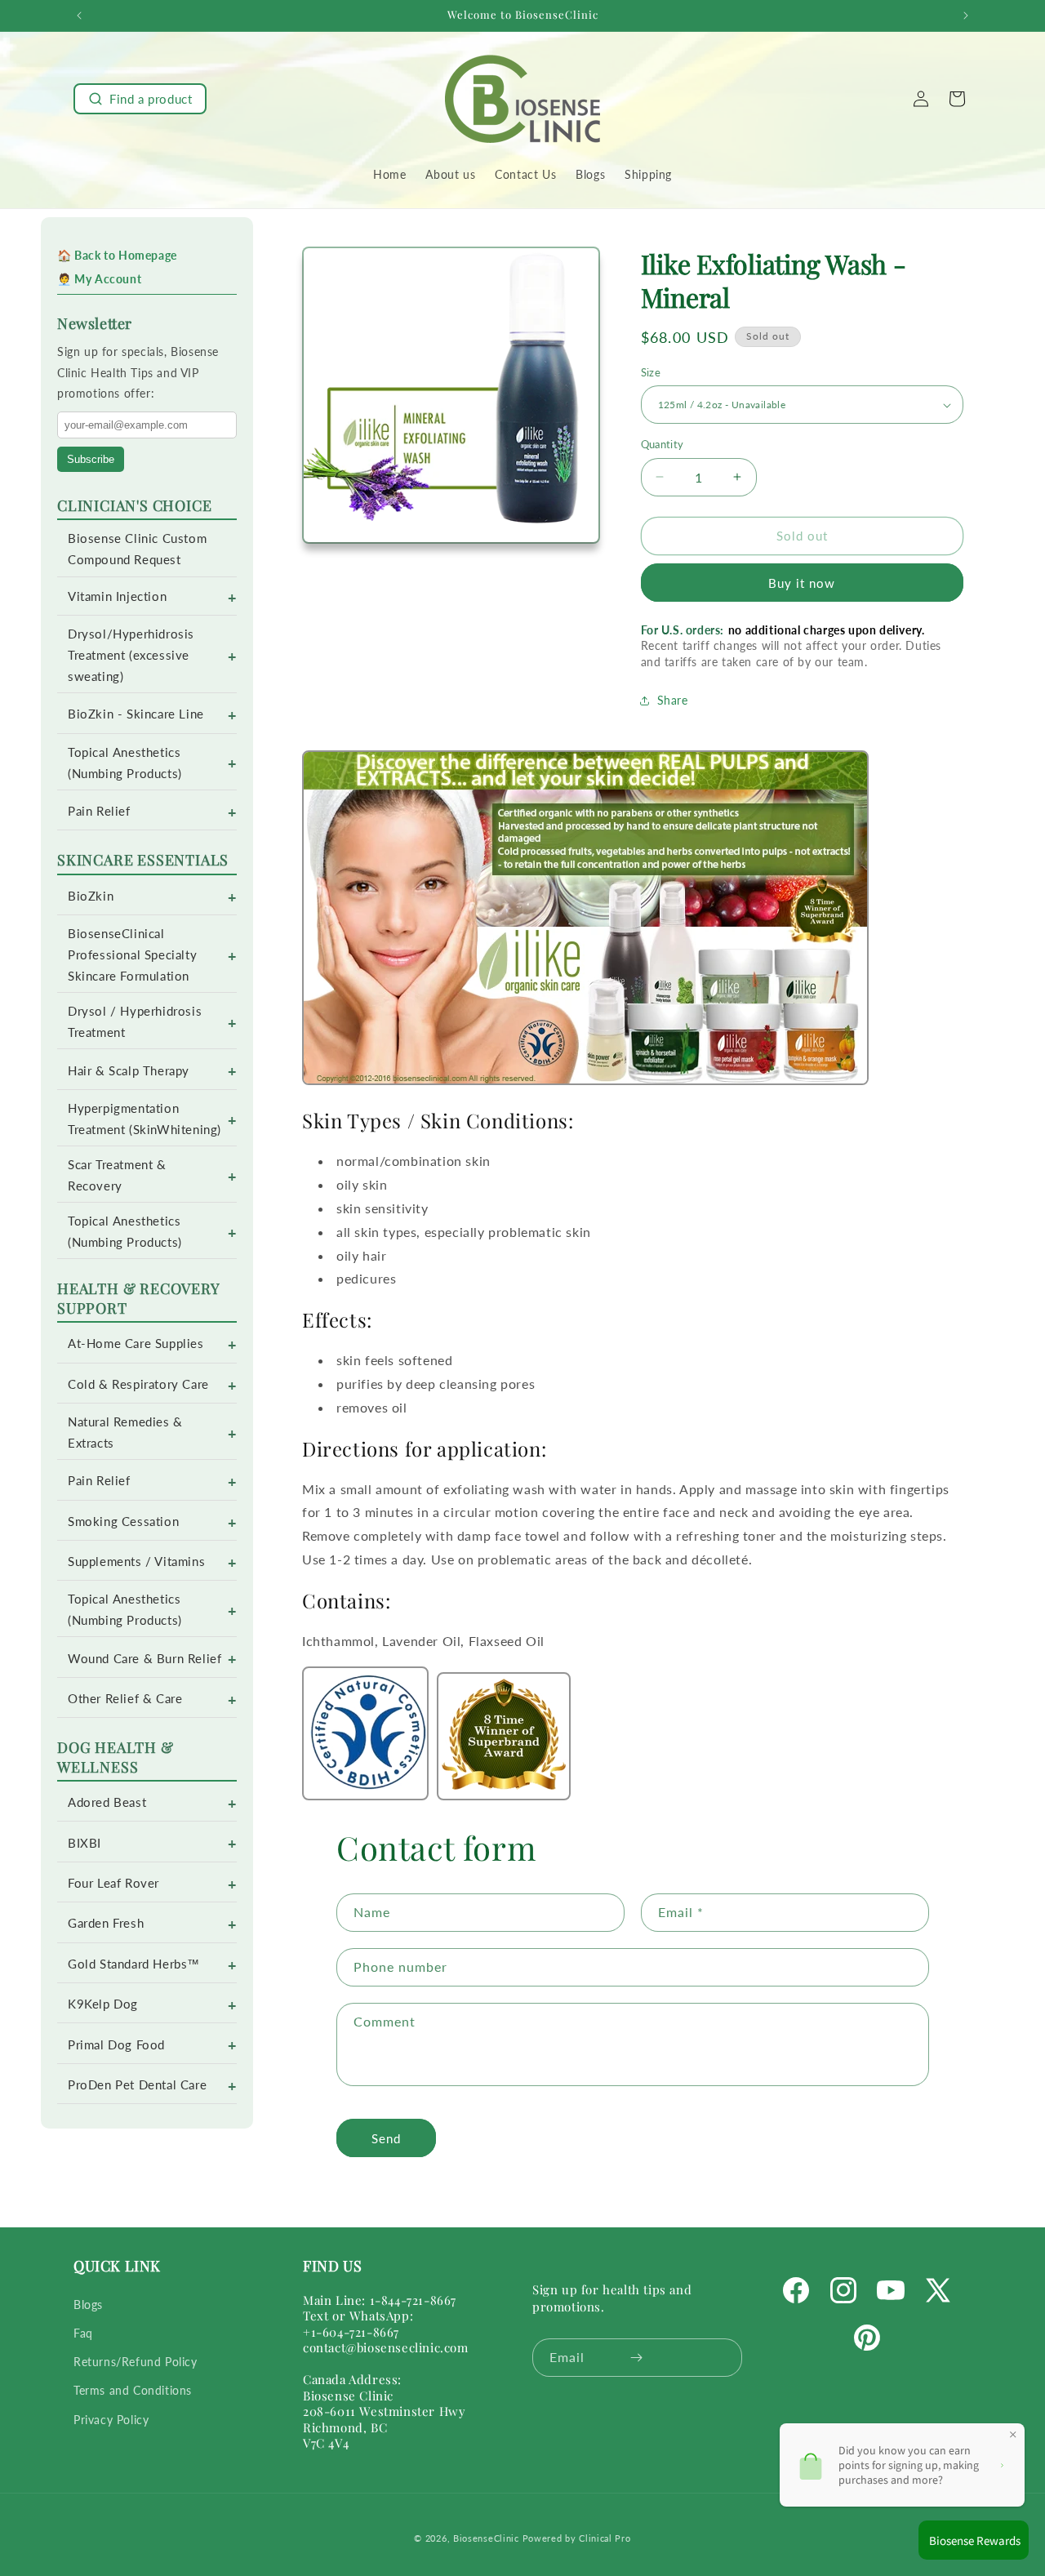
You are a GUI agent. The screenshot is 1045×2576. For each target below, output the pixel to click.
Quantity (663, 444)
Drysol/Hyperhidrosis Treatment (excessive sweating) (131, 655)
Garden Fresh (106, 1923)
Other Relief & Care (125, 1699)
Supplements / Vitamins (136, 1562)
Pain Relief (99, 811)
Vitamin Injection (117, 596)
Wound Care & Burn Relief (145, 1659)
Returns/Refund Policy (136, 2362)
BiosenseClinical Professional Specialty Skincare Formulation (132, 955)
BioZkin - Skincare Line (136, 714)
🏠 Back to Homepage (117, 255)
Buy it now (802, 583)
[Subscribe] (636, 2358)
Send (386, 2138)
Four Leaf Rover (113, 1883)
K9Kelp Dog (103, 2004)
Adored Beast (107, 1802)
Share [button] (673, 700)
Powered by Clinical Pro (577, 2538)
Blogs (88, 2305)
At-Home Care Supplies (136, 1344)
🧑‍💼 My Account (99, 279)
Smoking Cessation (123, 1522)
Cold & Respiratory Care (138, 1384)
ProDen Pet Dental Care (137, 2085)
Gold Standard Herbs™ (134, 1964)
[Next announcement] (966, 16)
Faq (83, 2333)
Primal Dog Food (116, 2045)
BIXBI (84, 1843)
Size (651, 372)
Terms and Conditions (133, 2390)
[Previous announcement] (79, 16)
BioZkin (91, 896)
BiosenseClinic (486, 2538)
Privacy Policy (111, 2420)
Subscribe (91, 459)
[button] (140, 99)
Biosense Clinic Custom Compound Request (137, 549)
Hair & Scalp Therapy (129, 1071)
